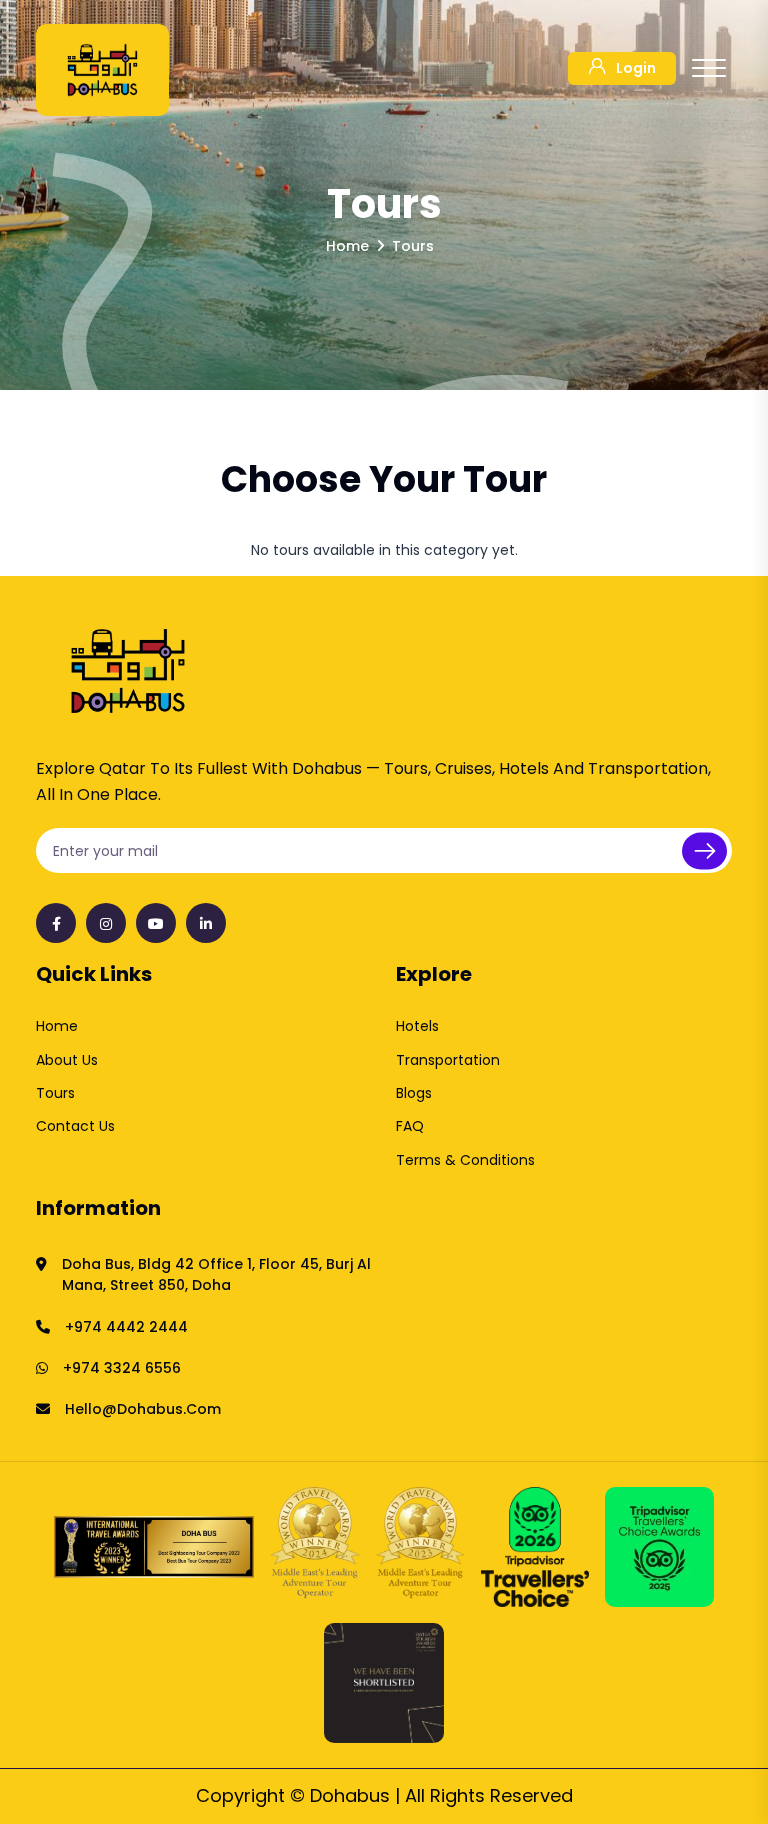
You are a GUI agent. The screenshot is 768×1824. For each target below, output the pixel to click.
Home (57, 1026)
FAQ (410, 1126)
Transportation (448, 1060)
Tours (55, 1093)
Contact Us (75, 1126)
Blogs (414, 1093)
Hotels (417, 1026)
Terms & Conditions (465, 1160)
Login (636, 68)
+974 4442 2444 (126, 1327)
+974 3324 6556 (122, 1368)
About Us (67, 1060)
